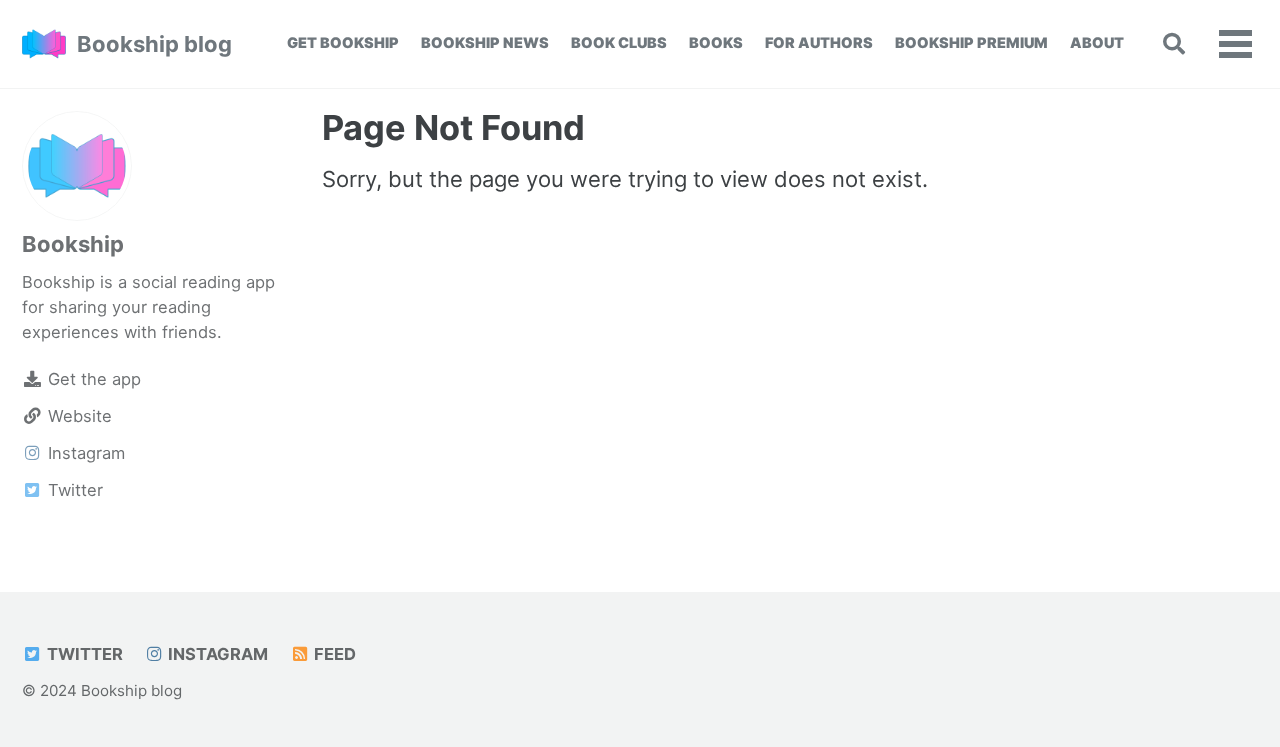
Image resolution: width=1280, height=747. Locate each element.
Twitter (83, 654)
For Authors (819, 43)
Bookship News (485, 43)
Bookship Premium (971, 43)
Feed (333, 654)
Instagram (216, 654)
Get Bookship (343, 43)
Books (716, 43)
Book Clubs (619, 43)
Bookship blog (154, 44)
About (1097, 43)
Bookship (73, 244)
